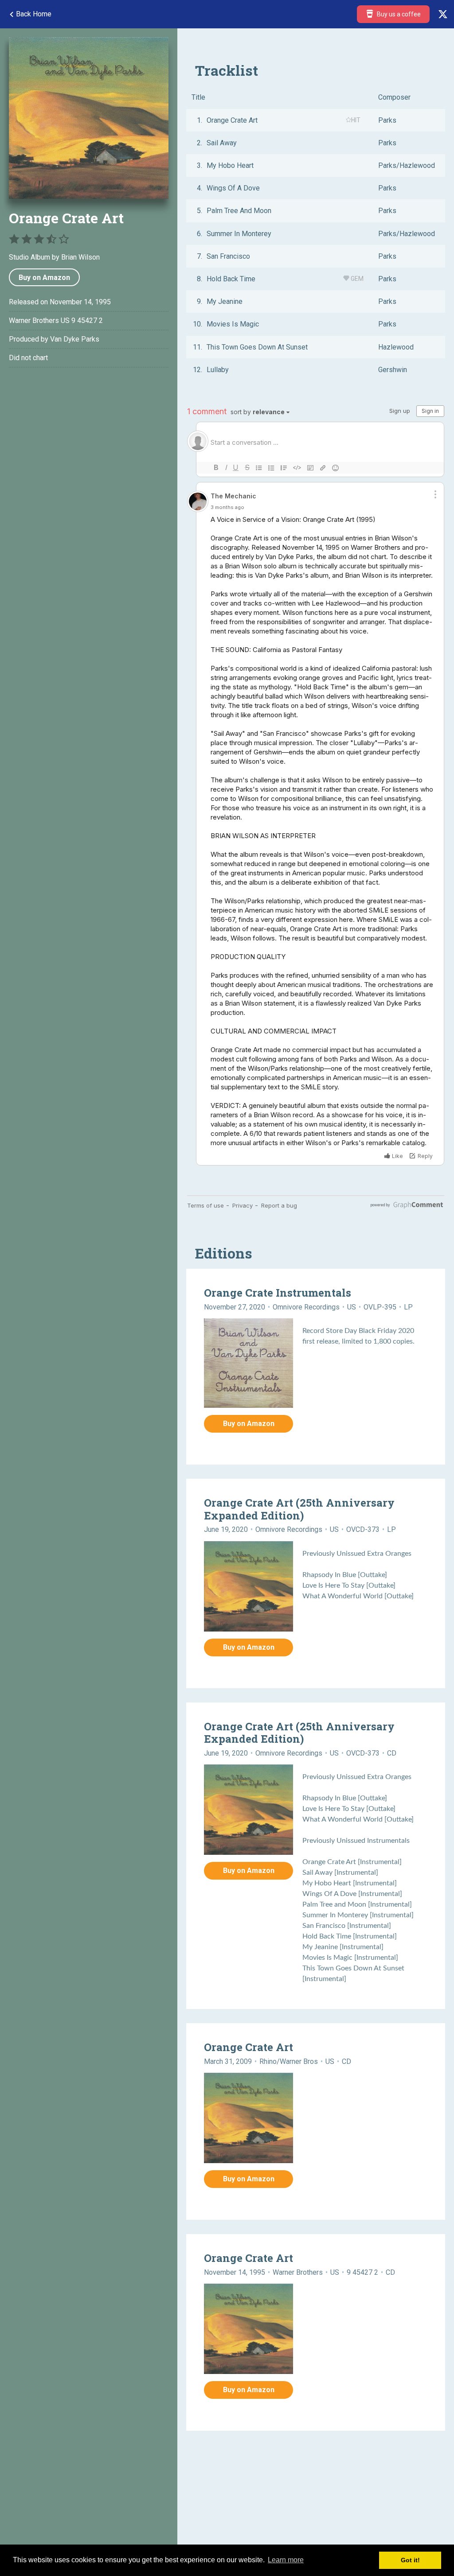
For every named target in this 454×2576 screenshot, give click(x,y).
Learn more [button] (286, 2560)
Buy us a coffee (398, 14)
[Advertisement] (89, 451)
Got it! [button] (410, 2560)
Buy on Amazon (44, 278)
